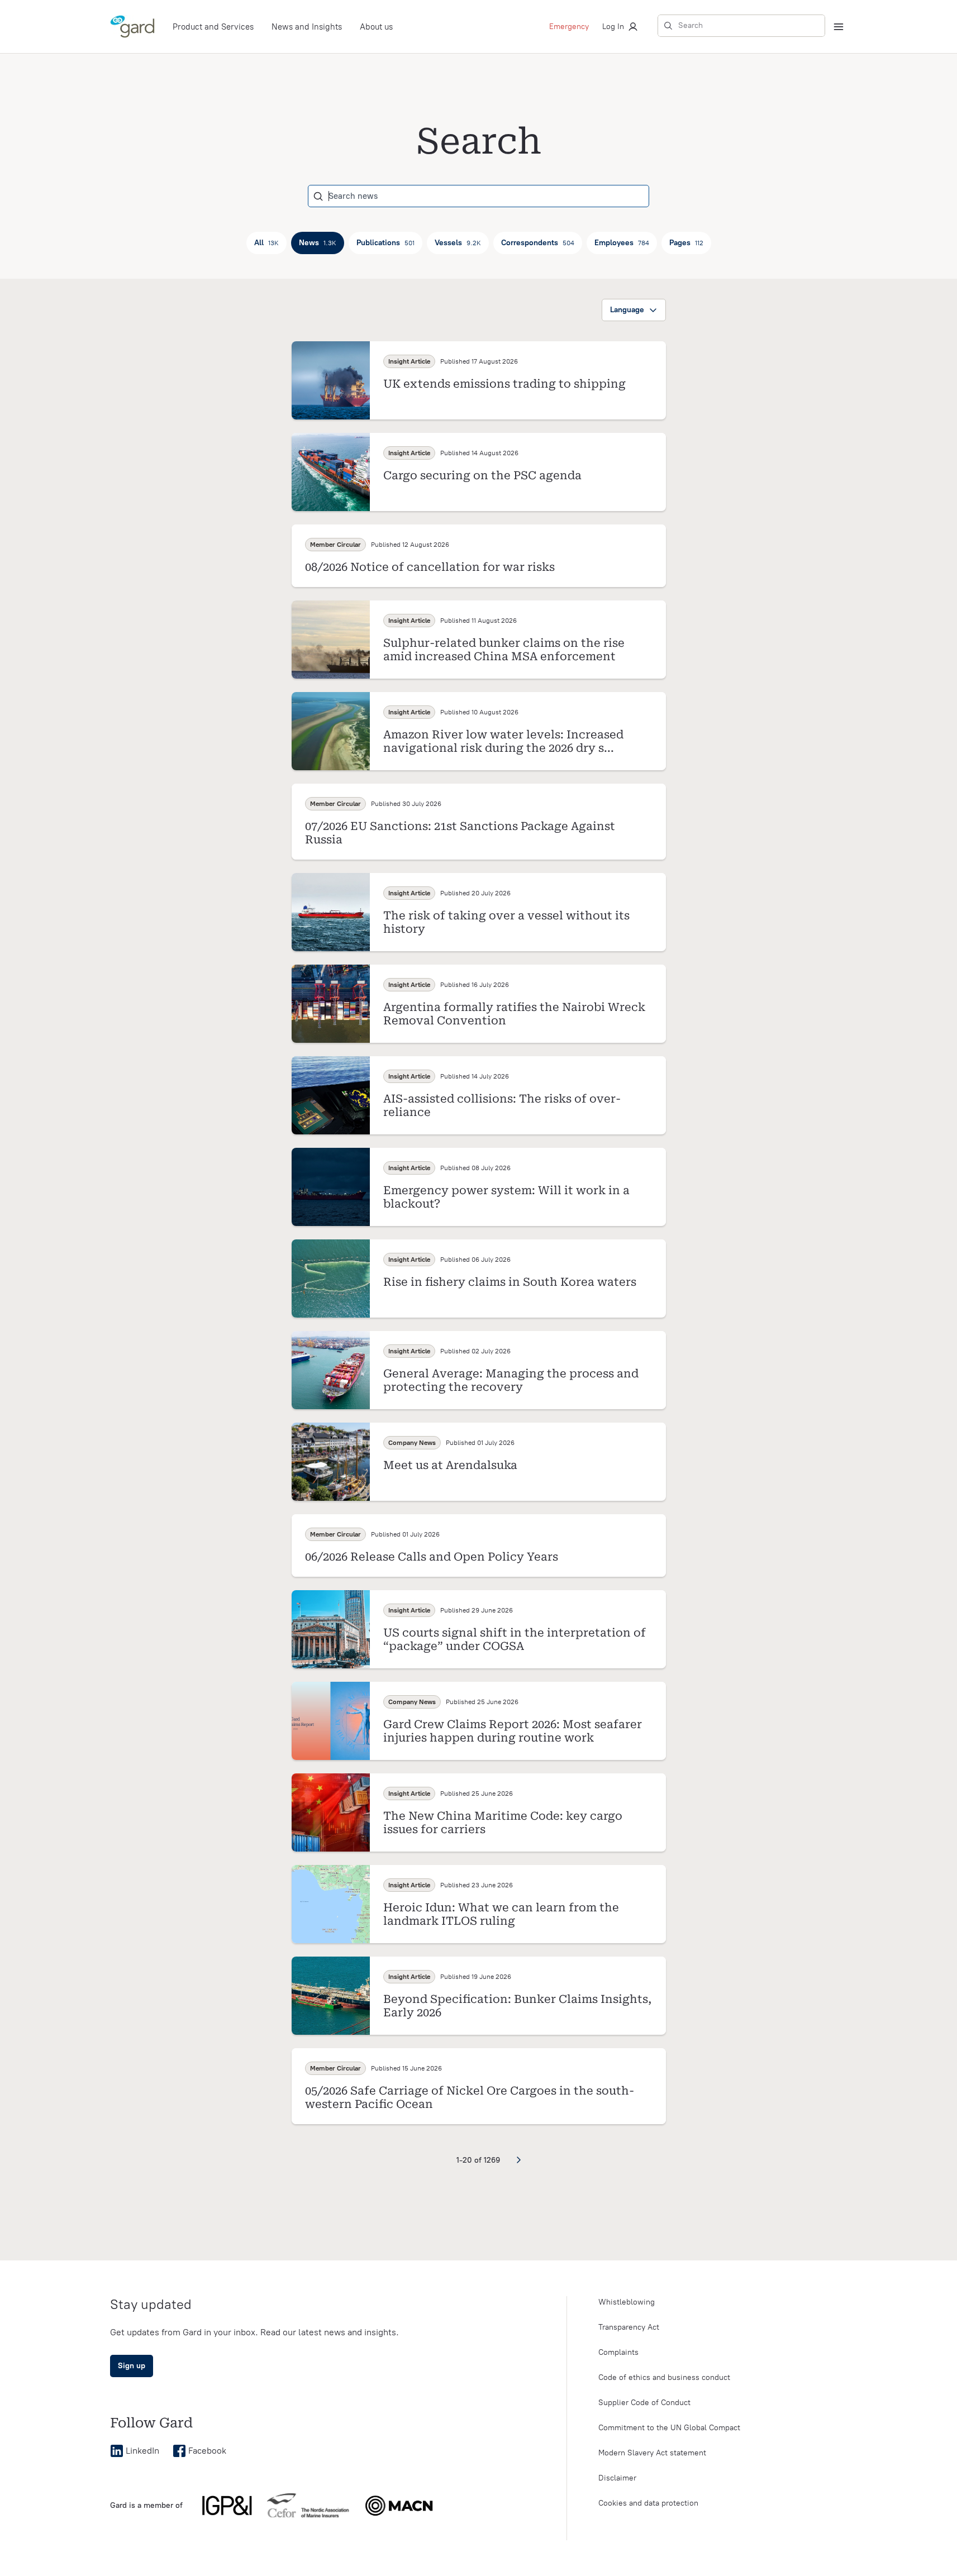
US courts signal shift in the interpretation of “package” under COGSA (515, 1639)
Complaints (618, 2352)
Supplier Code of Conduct (644, 2403)
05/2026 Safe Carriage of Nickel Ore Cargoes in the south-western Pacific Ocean (470, 2097)
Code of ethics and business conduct (664, 2377)
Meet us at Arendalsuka (450, 1465)
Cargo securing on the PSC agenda (482, 475)
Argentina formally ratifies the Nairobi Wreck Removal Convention (514, 1014)
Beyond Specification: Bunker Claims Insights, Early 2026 (517, 2006)
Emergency (569, 27)
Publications (385, 243)
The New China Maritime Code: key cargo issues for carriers (503, 1823)
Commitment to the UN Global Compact (669, 2428)
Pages (686, 243)
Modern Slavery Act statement (652, 2453)
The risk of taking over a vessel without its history (506, 922)
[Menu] (839, 27)
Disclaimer (617, 2478)
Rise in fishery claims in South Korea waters (510, 1282)
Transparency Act (629, 2327)
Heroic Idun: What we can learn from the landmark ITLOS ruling (501, 1914)
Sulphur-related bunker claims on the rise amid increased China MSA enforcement (504, 650)
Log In (613, 27)
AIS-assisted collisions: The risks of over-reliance (502, 1105)
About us (376, 27)
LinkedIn (142, 2451)
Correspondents (538, 243)
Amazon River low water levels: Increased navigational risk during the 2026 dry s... (503, 741)
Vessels (458, 243)
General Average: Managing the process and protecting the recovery (511, 1380)
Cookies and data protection (648, 2503)
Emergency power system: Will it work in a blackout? (506, 1197)
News (318, 243)
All (266, 243)
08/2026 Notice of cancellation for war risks (430, 567)
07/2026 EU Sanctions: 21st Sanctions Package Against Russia (460, 833)
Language (627, 310)
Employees (622, 243)
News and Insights (307, 27)
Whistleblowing (627, 2302)
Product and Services (213, 27)
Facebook (207, 2451)
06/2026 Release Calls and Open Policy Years (432, 1557)
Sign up (132, 2366)
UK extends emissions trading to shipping (504, 384)
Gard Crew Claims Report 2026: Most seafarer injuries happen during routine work (513, 1731)
